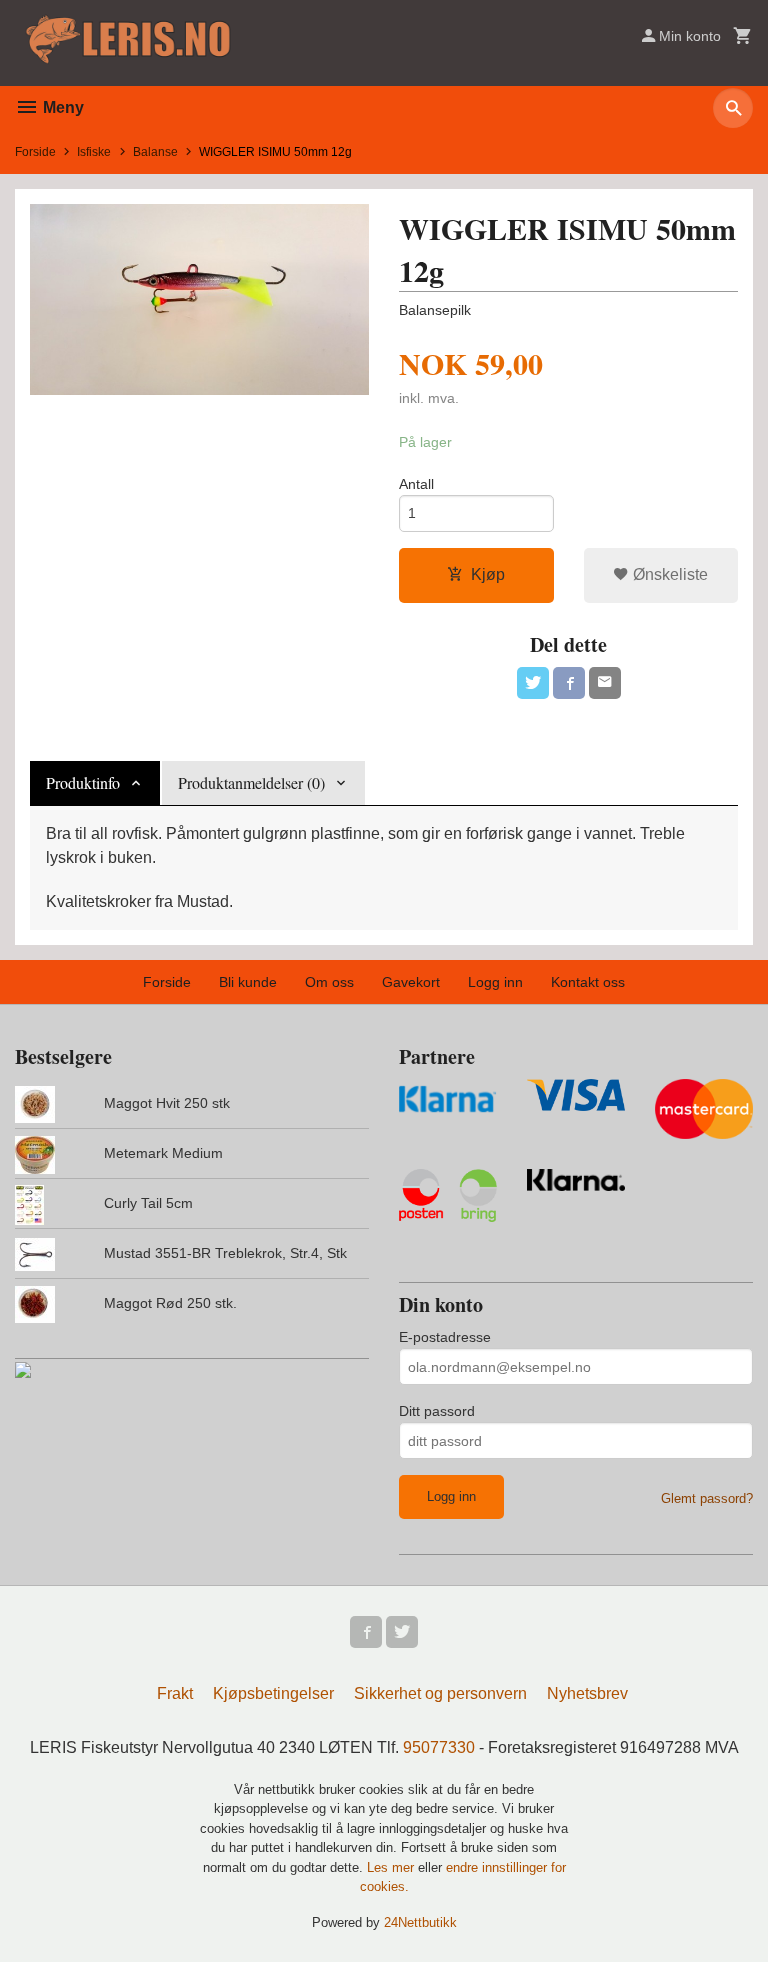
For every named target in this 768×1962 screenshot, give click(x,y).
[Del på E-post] (605, 683)
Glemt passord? (707, 1498)
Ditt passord (437, 1411)
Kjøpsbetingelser (273, 1693)
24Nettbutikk (420, 1922)
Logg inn (495, 982)
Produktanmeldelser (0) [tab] (251, 782)
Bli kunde (248, 982)
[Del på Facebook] (569, 683)
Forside (35, 152)
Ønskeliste (668, 574)
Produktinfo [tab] (83, 782)
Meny (61, 107)
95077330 (439, 1747)
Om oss (329, 982)
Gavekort (411, 982)
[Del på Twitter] (533, 683)
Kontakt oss (588, 982)
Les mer (392, 1867)
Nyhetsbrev (587, 1693)
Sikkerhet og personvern (440, 1693)
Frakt (175, 1693)
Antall (416, 484)
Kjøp (488, 574)
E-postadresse (445, 1337)
